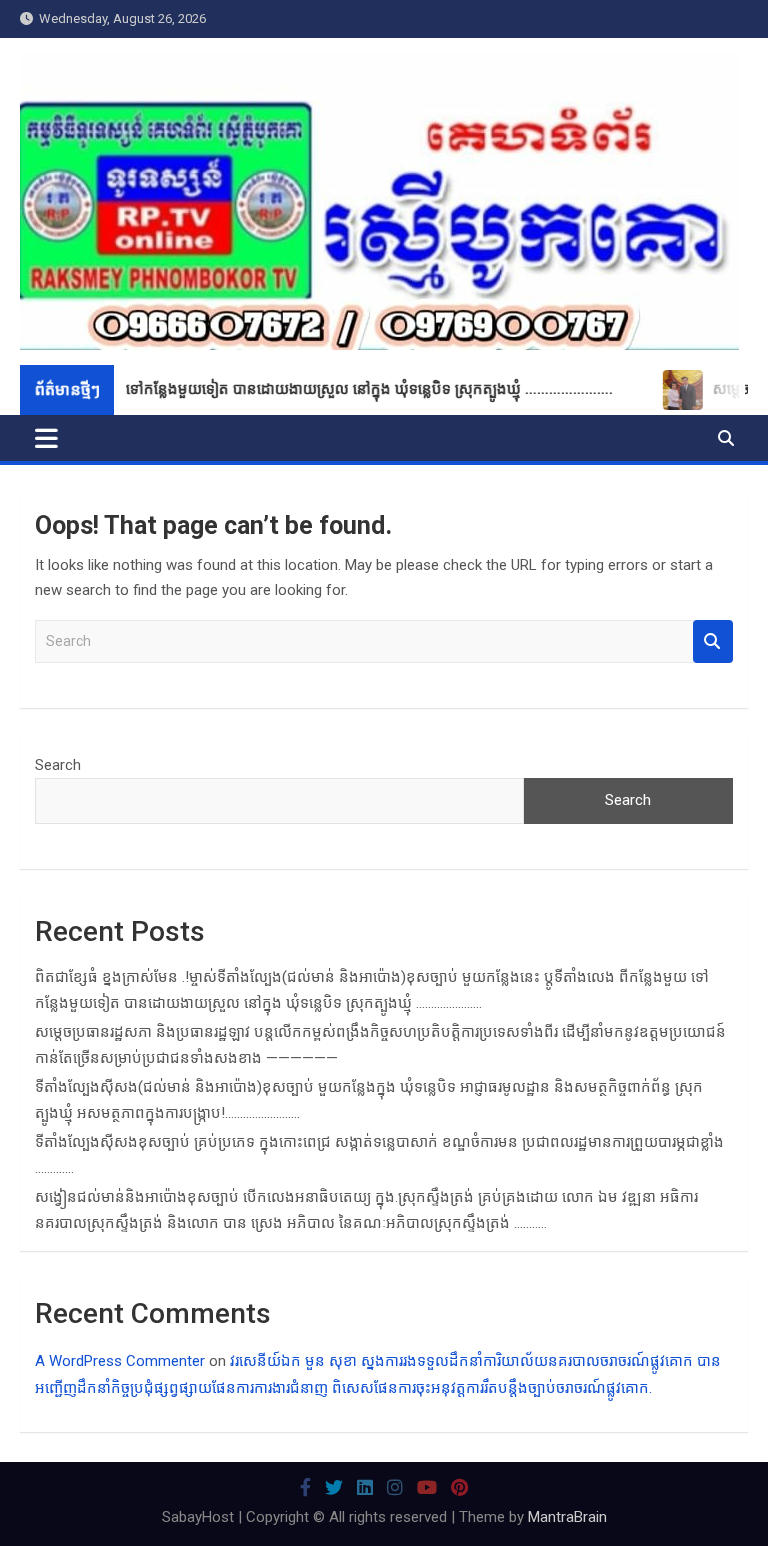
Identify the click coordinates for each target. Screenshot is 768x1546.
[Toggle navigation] (46, 438)
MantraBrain (567, 1517)
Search (713, 641)
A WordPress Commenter (120, 1361)
